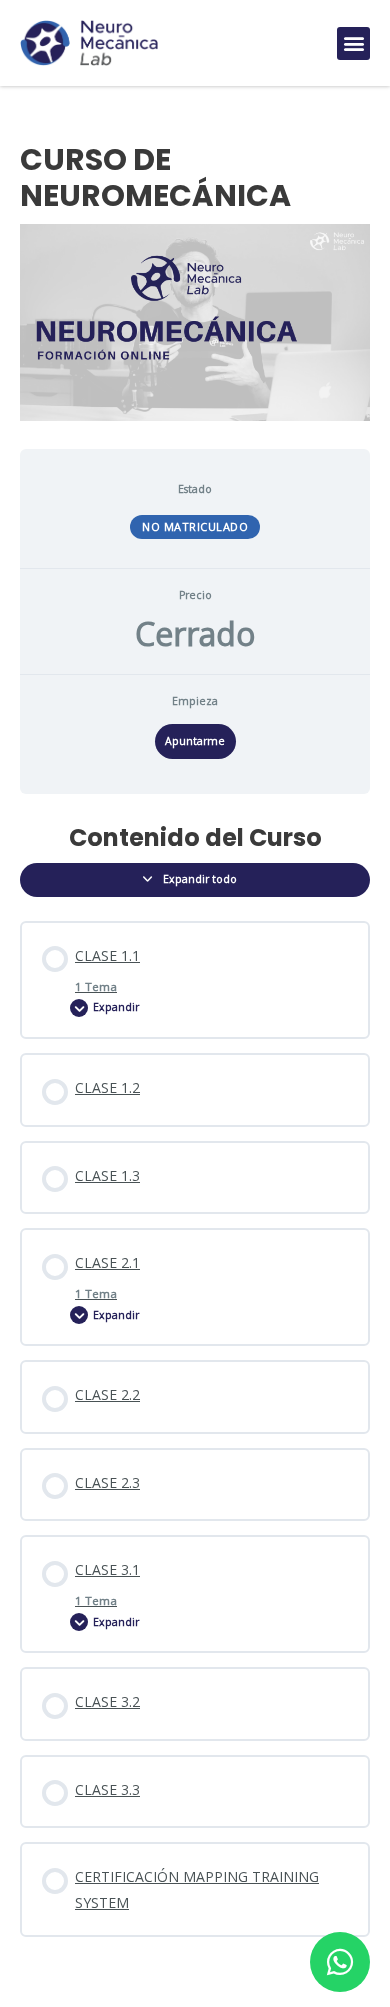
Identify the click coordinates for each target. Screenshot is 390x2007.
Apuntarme (195, 741)
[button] (353, 43)
